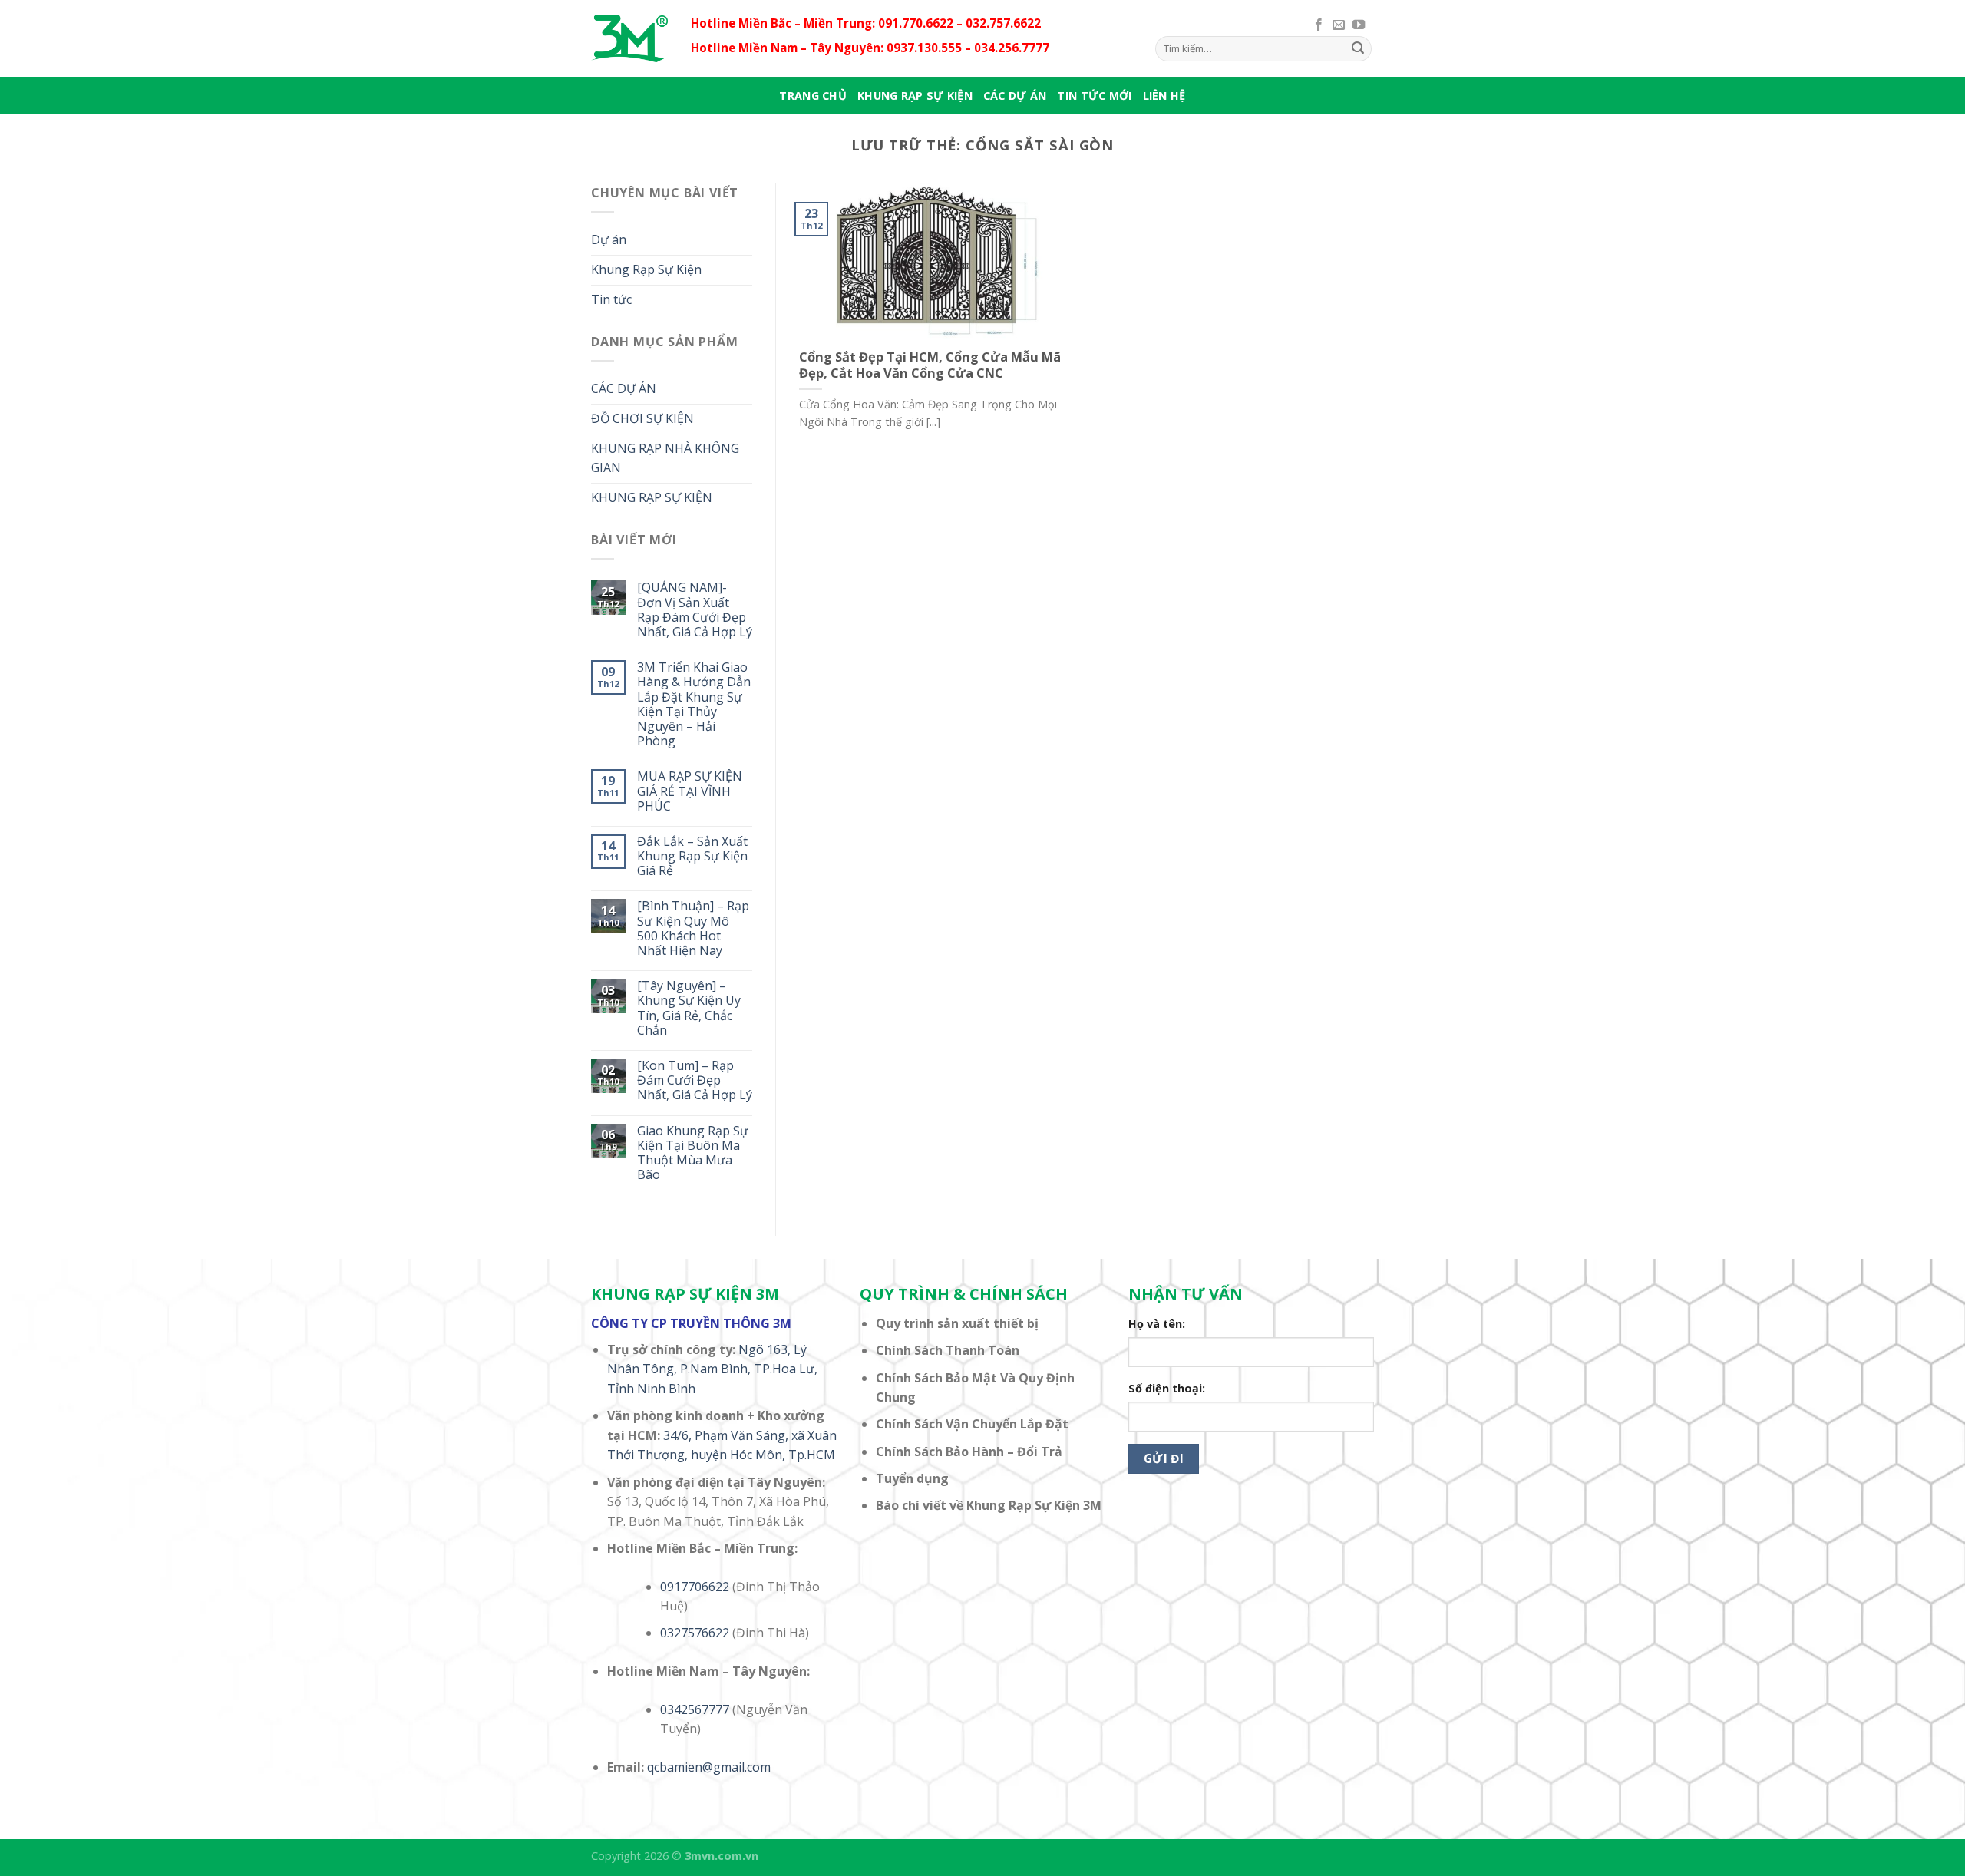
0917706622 (695, 1587)
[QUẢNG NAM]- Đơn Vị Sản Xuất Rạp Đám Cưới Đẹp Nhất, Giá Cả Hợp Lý (695, 610)
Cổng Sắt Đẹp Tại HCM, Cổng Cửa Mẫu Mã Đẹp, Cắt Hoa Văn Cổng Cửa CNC (930, 365)
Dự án (609, 239)
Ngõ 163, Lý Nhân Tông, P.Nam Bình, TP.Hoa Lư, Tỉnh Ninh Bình (712, 1369)
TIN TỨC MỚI (1094, 96)
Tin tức (611, 299)
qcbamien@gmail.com (709, 1767)
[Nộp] (1358, 48)
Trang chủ (813, 96)
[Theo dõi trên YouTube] (1359, 25)
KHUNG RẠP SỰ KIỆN (915, 96)
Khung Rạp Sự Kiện (646, 269)
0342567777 (695, 1709)
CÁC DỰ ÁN (1015, 96)
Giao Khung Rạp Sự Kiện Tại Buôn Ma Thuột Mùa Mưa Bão (693, 1153)
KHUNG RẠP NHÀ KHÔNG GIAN (665, 458)
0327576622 (695, 1633)
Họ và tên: (1157, 1324)
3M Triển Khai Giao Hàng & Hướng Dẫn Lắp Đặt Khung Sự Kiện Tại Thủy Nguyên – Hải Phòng (694, 704)
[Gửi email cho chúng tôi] (1339, 25)
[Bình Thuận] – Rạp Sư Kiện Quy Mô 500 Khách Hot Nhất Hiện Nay (693, 928)
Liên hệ (1164, 96)
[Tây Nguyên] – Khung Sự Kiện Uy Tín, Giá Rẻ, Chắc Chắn (689, 1008)
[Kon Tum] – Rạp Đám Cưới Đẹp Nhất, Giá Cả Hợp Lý (695, 1081)
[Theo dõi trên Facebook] (1319, 25)
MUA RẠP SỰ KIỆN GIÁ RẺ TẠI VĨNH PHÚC (690, 791)
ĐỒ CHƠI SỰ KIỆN (642, 418)
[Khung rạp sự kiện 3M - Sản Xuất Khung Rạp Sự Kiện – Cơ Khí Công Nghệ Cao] (629, 38)
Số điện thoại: (1167, 1388)
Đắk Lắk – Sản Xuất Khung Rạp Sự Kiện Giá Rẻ (692, 857)
